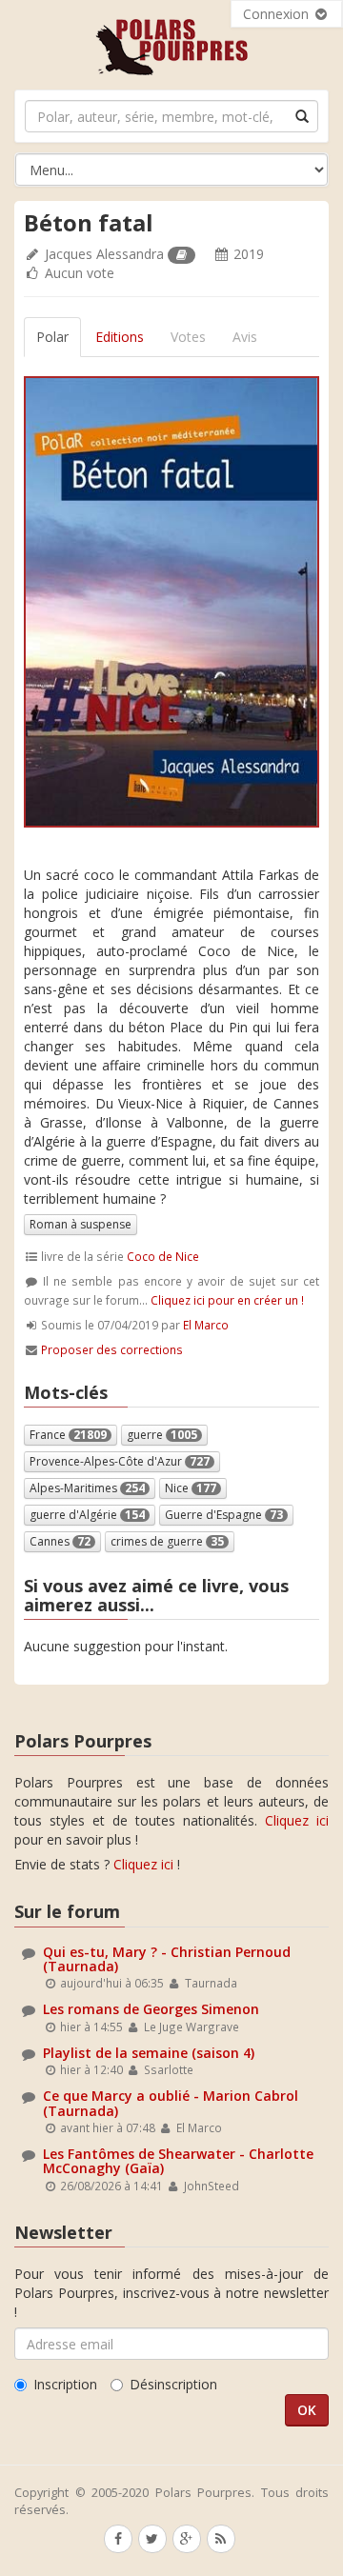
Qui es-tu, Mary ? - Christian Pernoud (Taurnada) (167, 1959)
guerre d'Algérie (87, 1515)
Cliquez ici (297, 1820)
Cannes (60, 1541)
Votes (188, 337)
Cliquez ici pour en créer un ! (227, 1300)
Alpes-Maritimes (87, 1488)
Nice (191, 1488)
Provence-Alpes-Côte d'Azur (120, 1461)
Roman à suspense (81, 1224)
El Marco (206, 1325)
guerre (162, 1435)
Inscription (65, 2384)
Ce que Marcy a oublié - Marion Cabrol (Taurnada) (171, 2103)
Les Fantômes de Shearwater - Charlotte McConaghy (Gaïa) (178, 2161)
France (68, 1435)
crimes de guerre (167, 1541)
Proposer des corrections (112, 1349)
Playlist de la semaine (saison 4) (149, 2053)
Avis (245, 337)
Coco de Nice (163, 1256)
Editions (120, 337)
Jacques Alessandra (104, 254)
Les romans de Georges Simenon (151, 2009)
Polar (52, 337)
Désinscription (173, 2384)
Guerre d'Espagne (224, 1515)
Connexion (278, 14)
